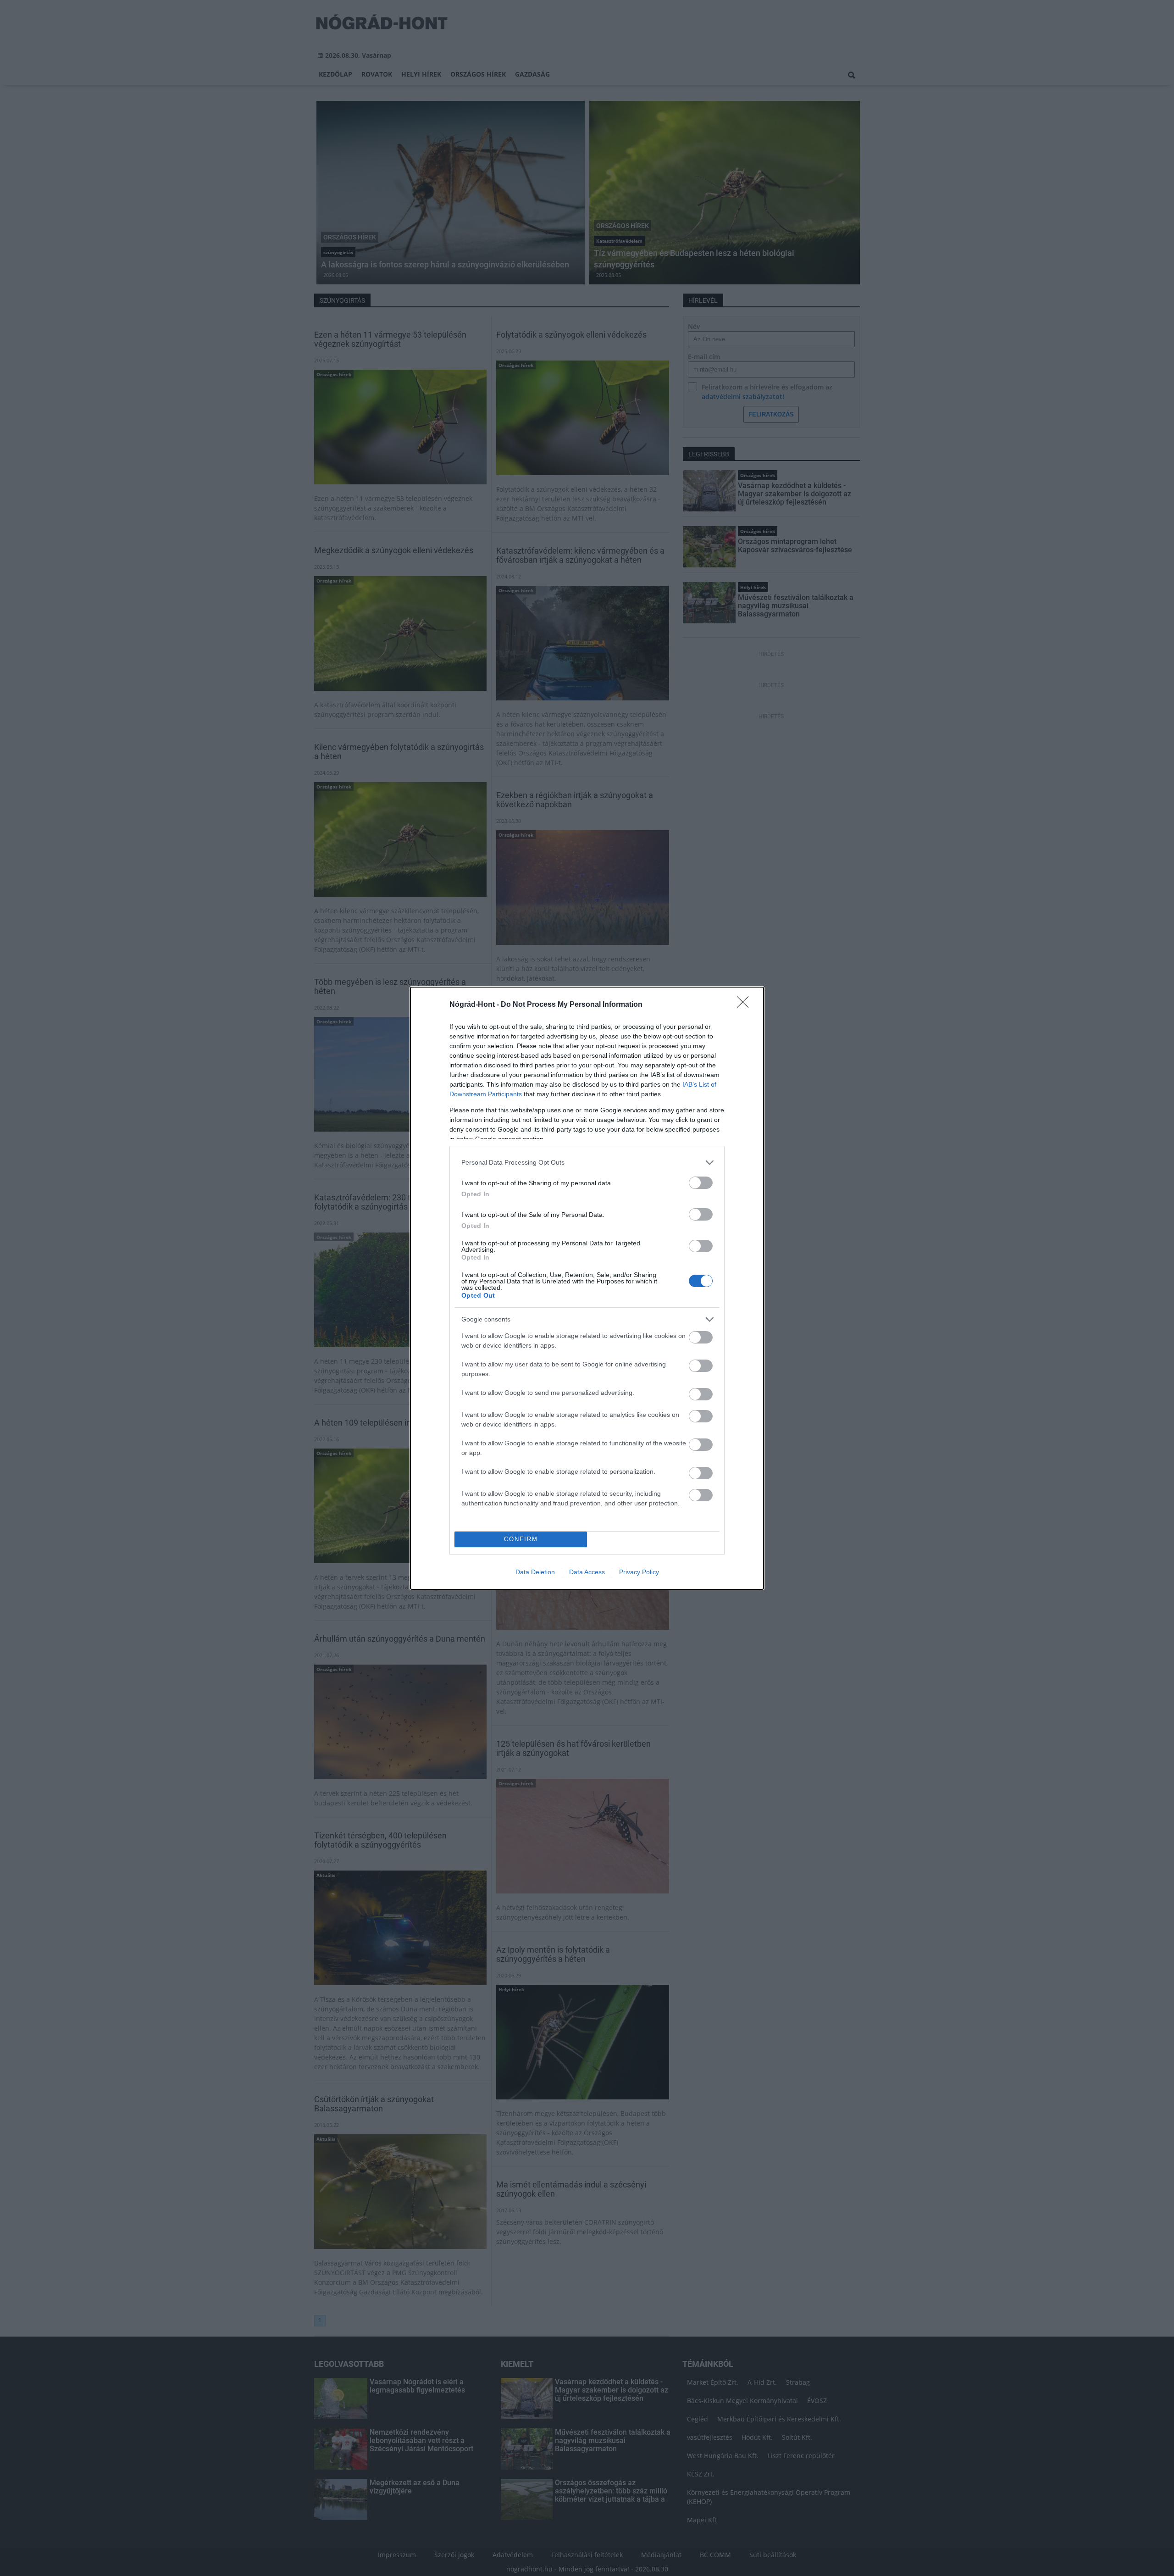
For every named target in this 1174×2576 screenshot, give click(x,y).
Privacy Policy (639, 1572)
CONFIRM (521, 1539)
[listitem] (587, 1163)
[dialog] (587, 1288)
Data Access (587, 1572)
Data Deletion (535, 1572)
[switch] (701, 1183)
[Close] (746, 1005)
